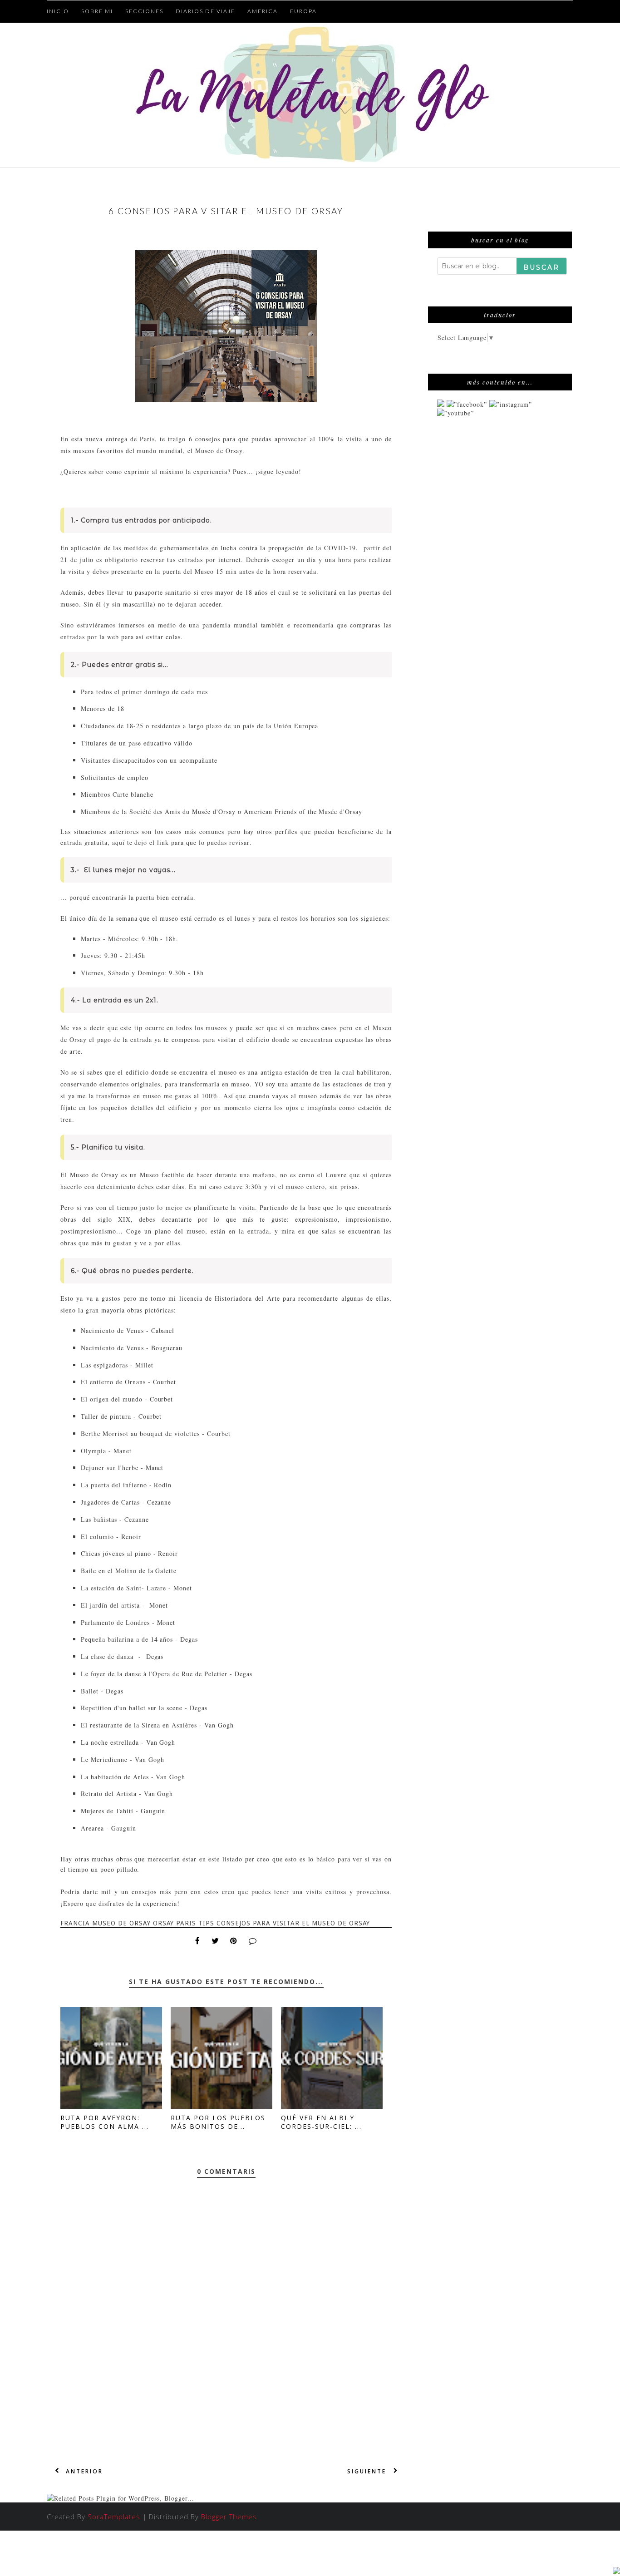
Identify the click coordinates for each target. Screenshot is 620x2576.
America (263, 11)
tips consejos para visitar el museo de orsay (284, 1923)
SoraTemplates (114, 2517)
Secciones (144, 11)
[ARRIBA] (616, 2571)
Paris (186, 1923)
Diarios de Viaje (205, 11)
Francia (75, 1923)
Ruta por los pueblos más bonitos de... (218, 2122)
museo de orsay (121, 1923)
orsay (164, 1923)
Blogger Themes (229, 2517)
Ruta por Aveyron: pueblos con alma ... (105, 2122)
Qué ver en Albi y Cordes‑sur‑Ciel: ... (321, 2122)
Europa (303, 11)
